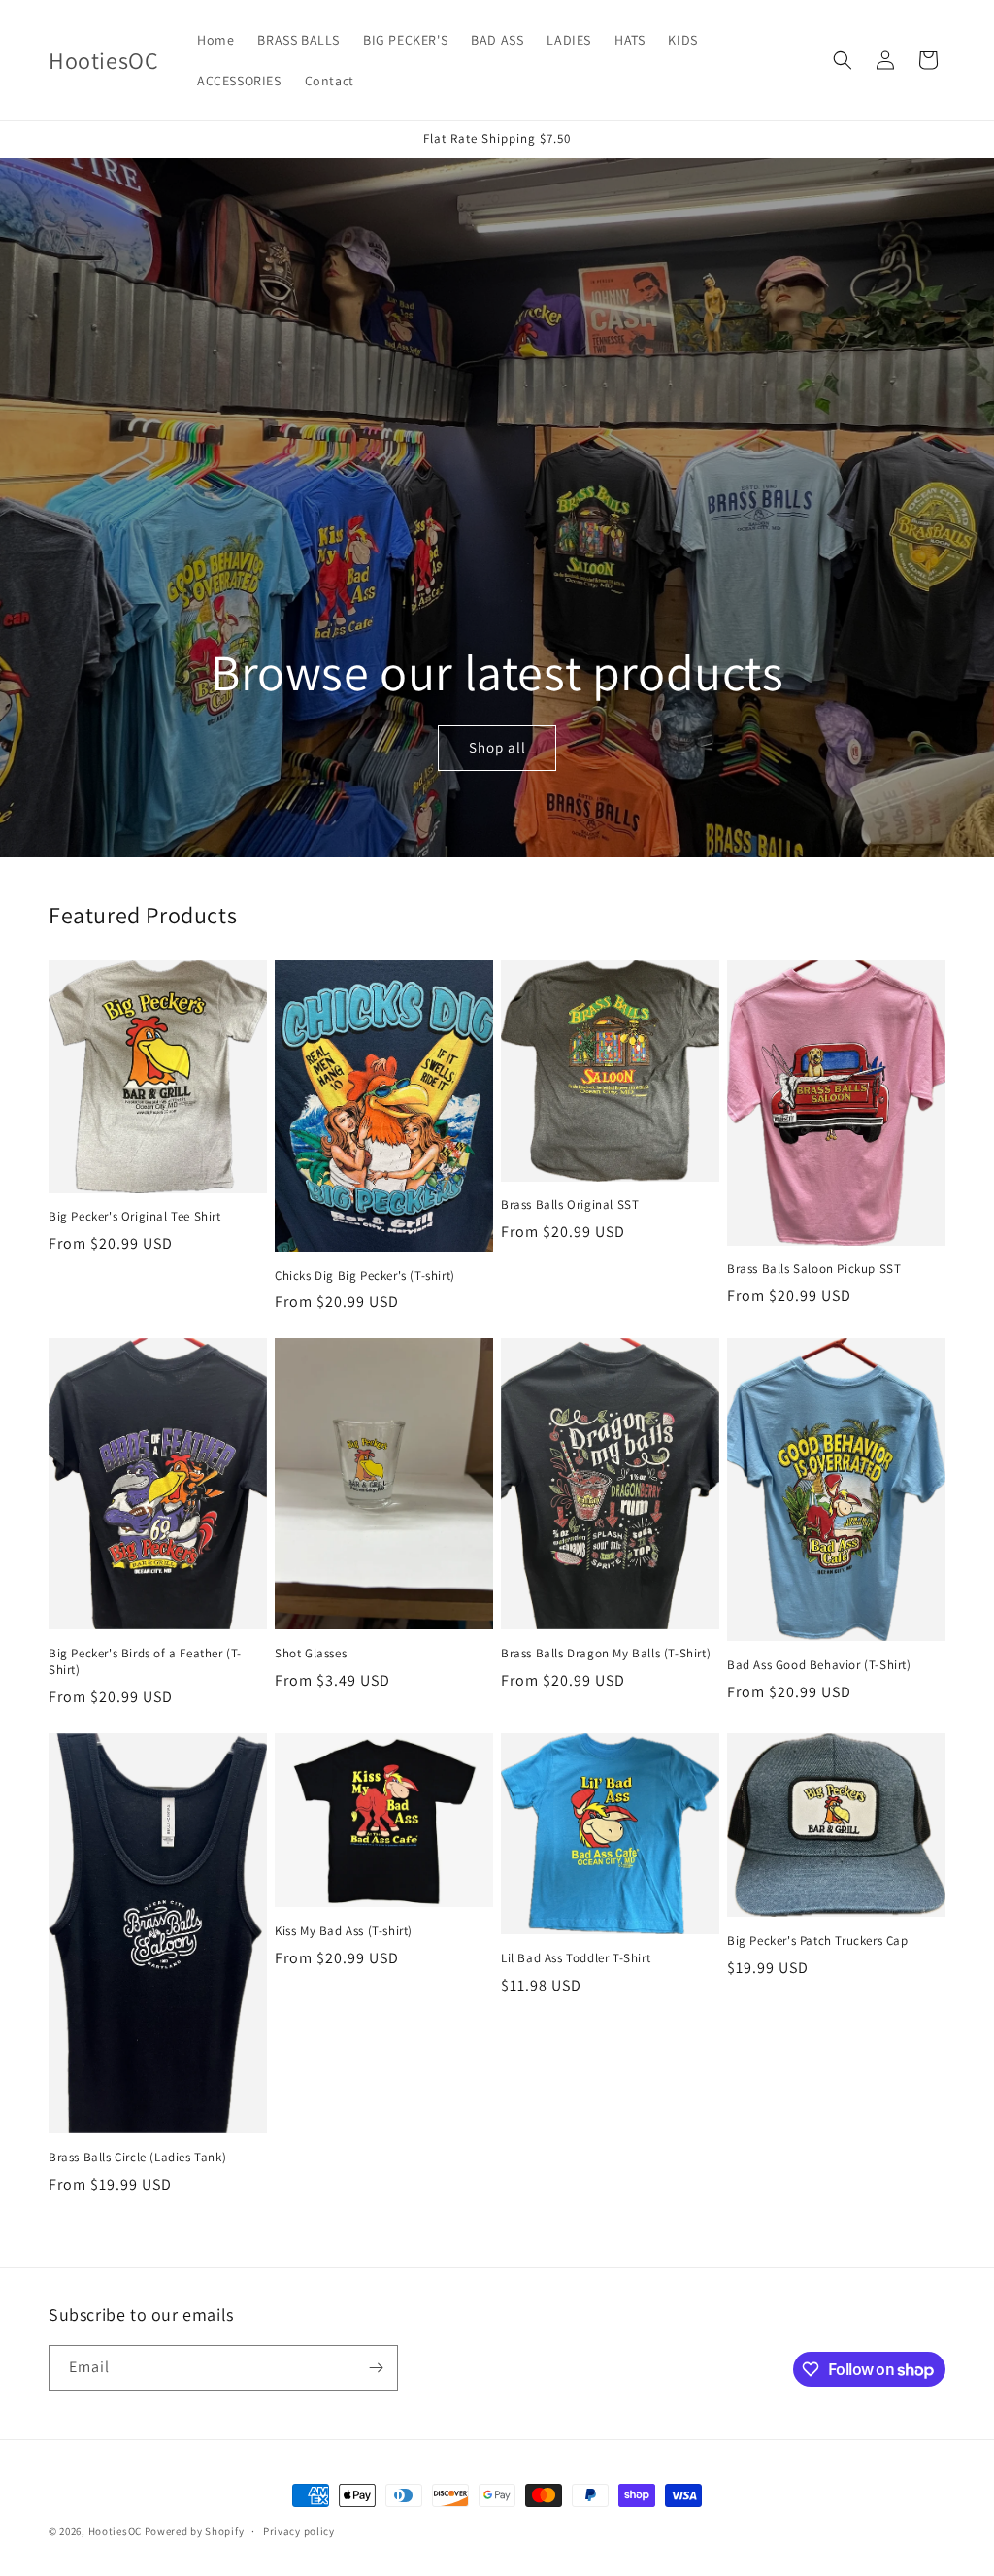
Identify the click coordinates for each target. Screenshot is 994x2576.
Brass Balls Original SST (570, 1205)
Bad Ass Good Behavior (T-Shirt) (819, 1665)
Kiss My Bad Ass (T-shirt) (344, 1931)
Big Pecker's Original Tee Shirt (135, 1217)
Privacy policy (299, 2531)
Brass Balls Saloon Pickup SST (814, 1269)
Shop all (497, 747)
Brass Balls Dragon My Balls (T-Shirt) (606, 1654)
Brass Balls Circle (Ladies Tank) (137, 2158)
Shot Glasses (311, 1654)
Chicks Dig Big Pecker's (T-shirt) (365, 1276)
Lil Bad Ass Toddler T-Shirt (576, 1958)
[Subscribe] (376, 2368)
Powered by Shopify (195, 2531)
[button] (843, 60)
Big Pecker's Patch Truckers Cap (818, 1941)
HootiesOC (115, 2531)
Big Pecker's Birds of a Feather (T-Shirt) (145, 1662)
